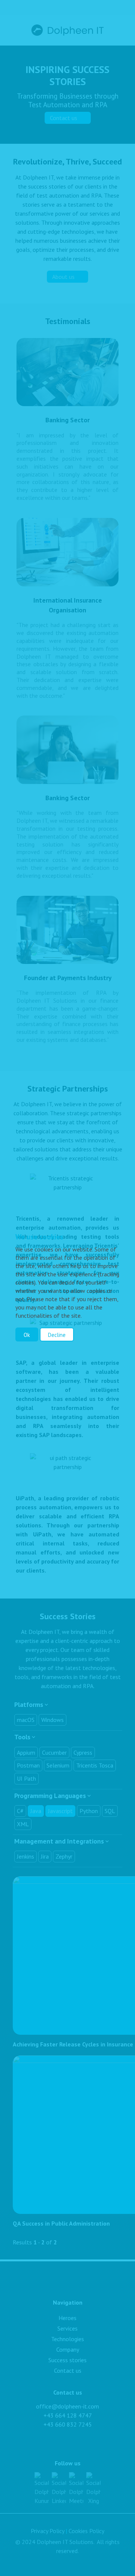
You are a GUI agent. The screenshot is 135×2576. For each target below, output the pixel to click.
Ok (27, 1335)
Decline (57, 1335)
